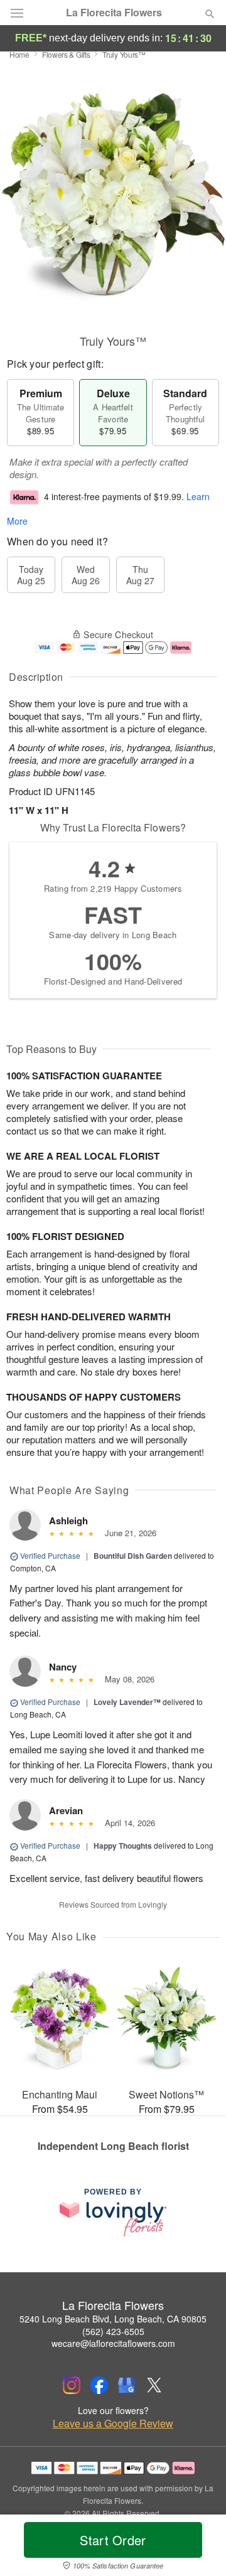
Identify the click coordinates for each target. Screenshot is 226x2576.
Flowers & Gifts (66, 54)
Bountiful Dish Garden (133, 1556)
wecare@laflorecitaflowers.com (113, 2343)
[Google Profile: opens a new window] (127, 2385)
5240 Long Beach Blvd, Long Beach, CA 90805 (113, 2319)
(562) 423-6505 (113, 2331)
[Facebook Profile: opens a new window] (99, 2385)
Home (19, 54)
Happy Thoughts (123, 1846)
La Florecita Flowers (114, 13)
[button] (199, 2548)
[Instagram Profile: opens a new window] (72, 2385)
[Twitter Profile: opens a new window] (154, 2385)
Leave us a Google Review (113, 2424)
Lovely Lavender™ (127, 1702)
